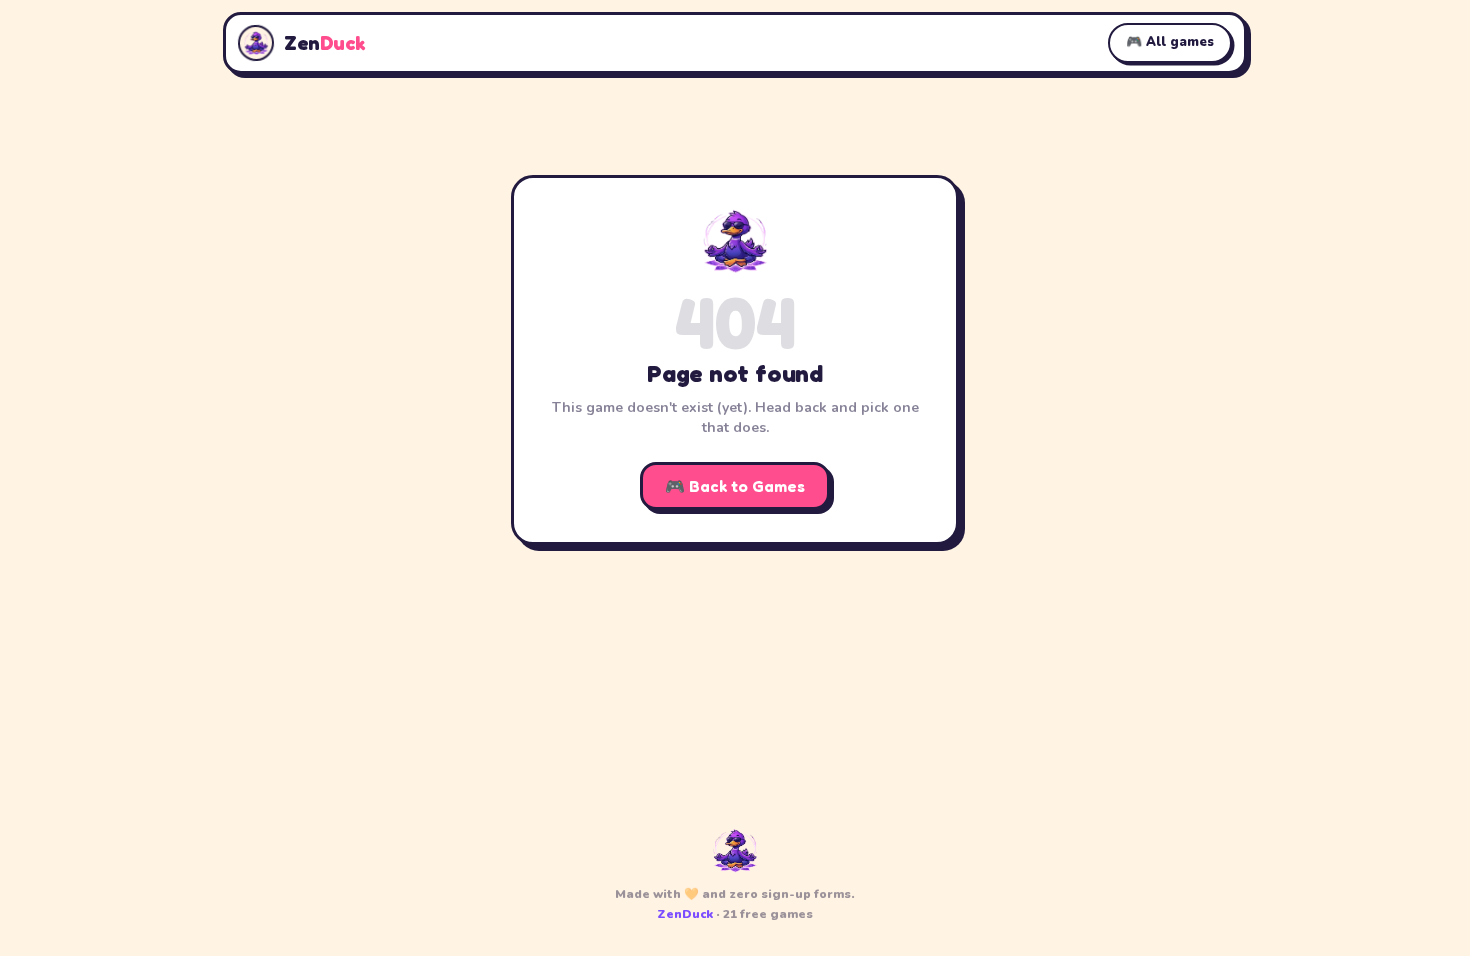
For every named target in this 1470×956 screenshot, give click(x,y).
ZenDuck (685, 914)
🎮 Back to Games (735, 486)
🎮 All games (1170, 42)
